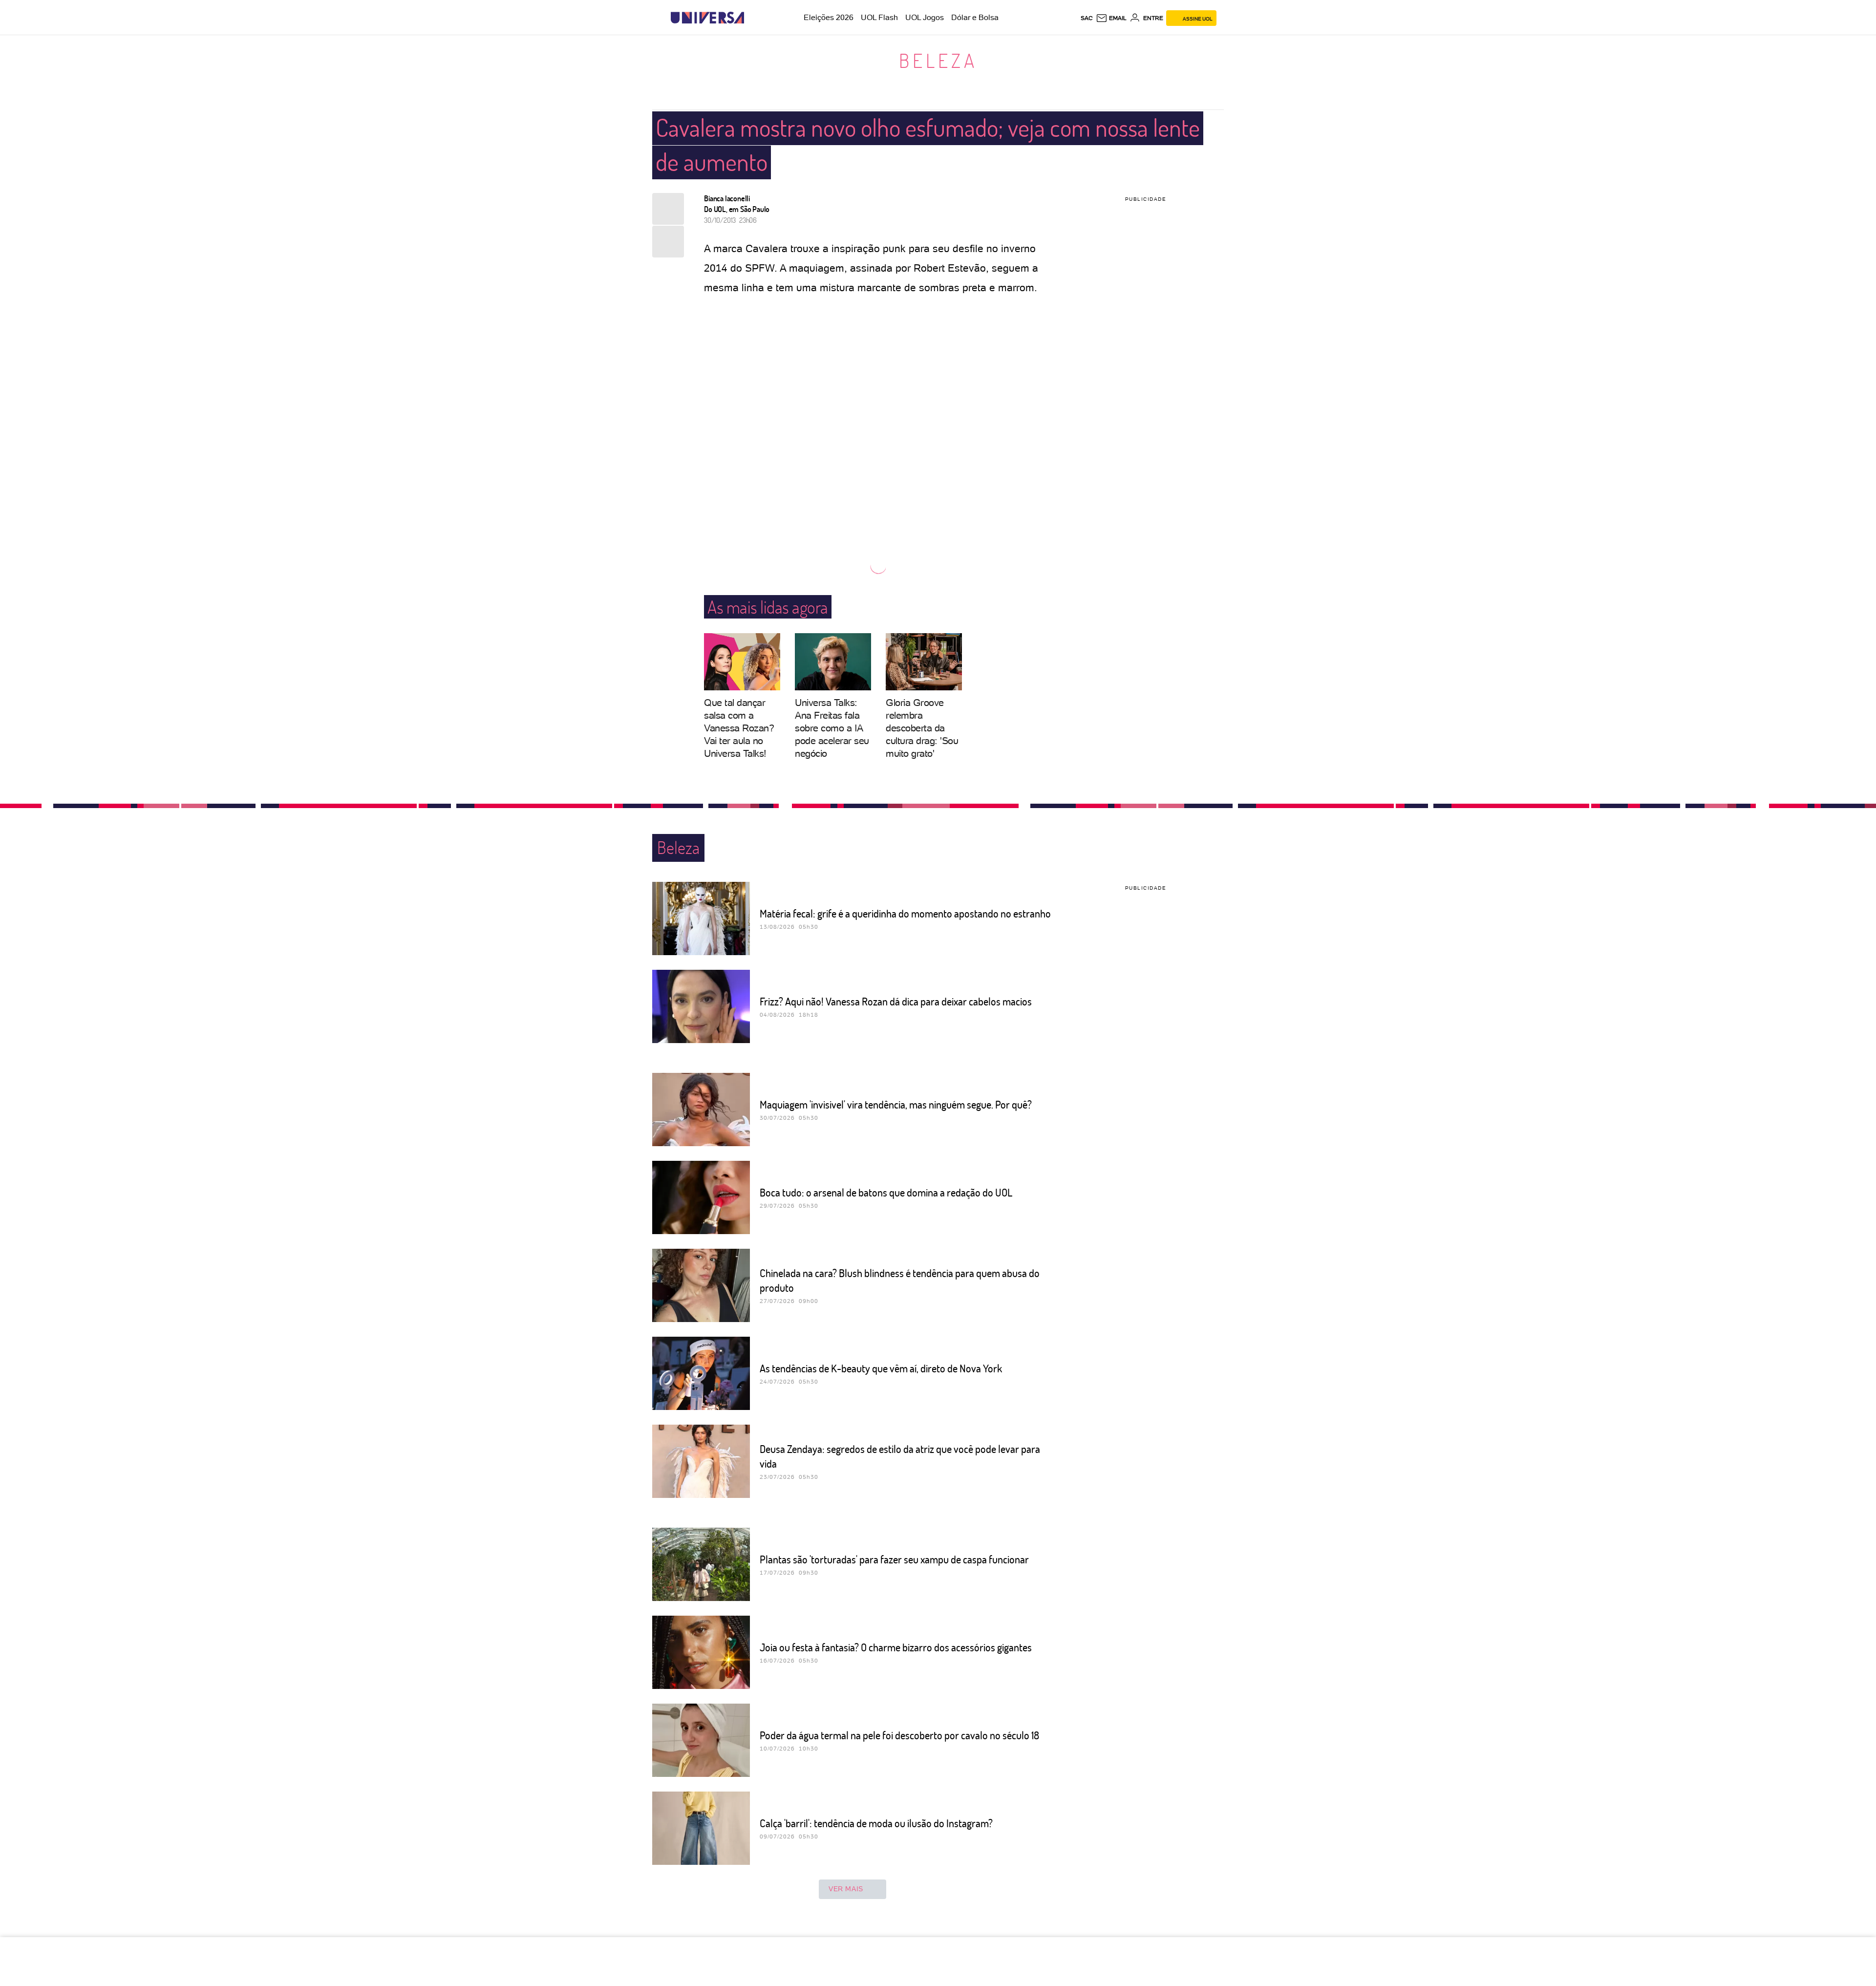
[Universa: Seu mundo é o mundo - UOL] (707, 18)
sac (1087, 18)
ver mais (846, 1889)
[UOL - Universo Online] (753, 18)
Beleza (938, 60)
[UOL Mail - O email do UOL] (1111, 18)
